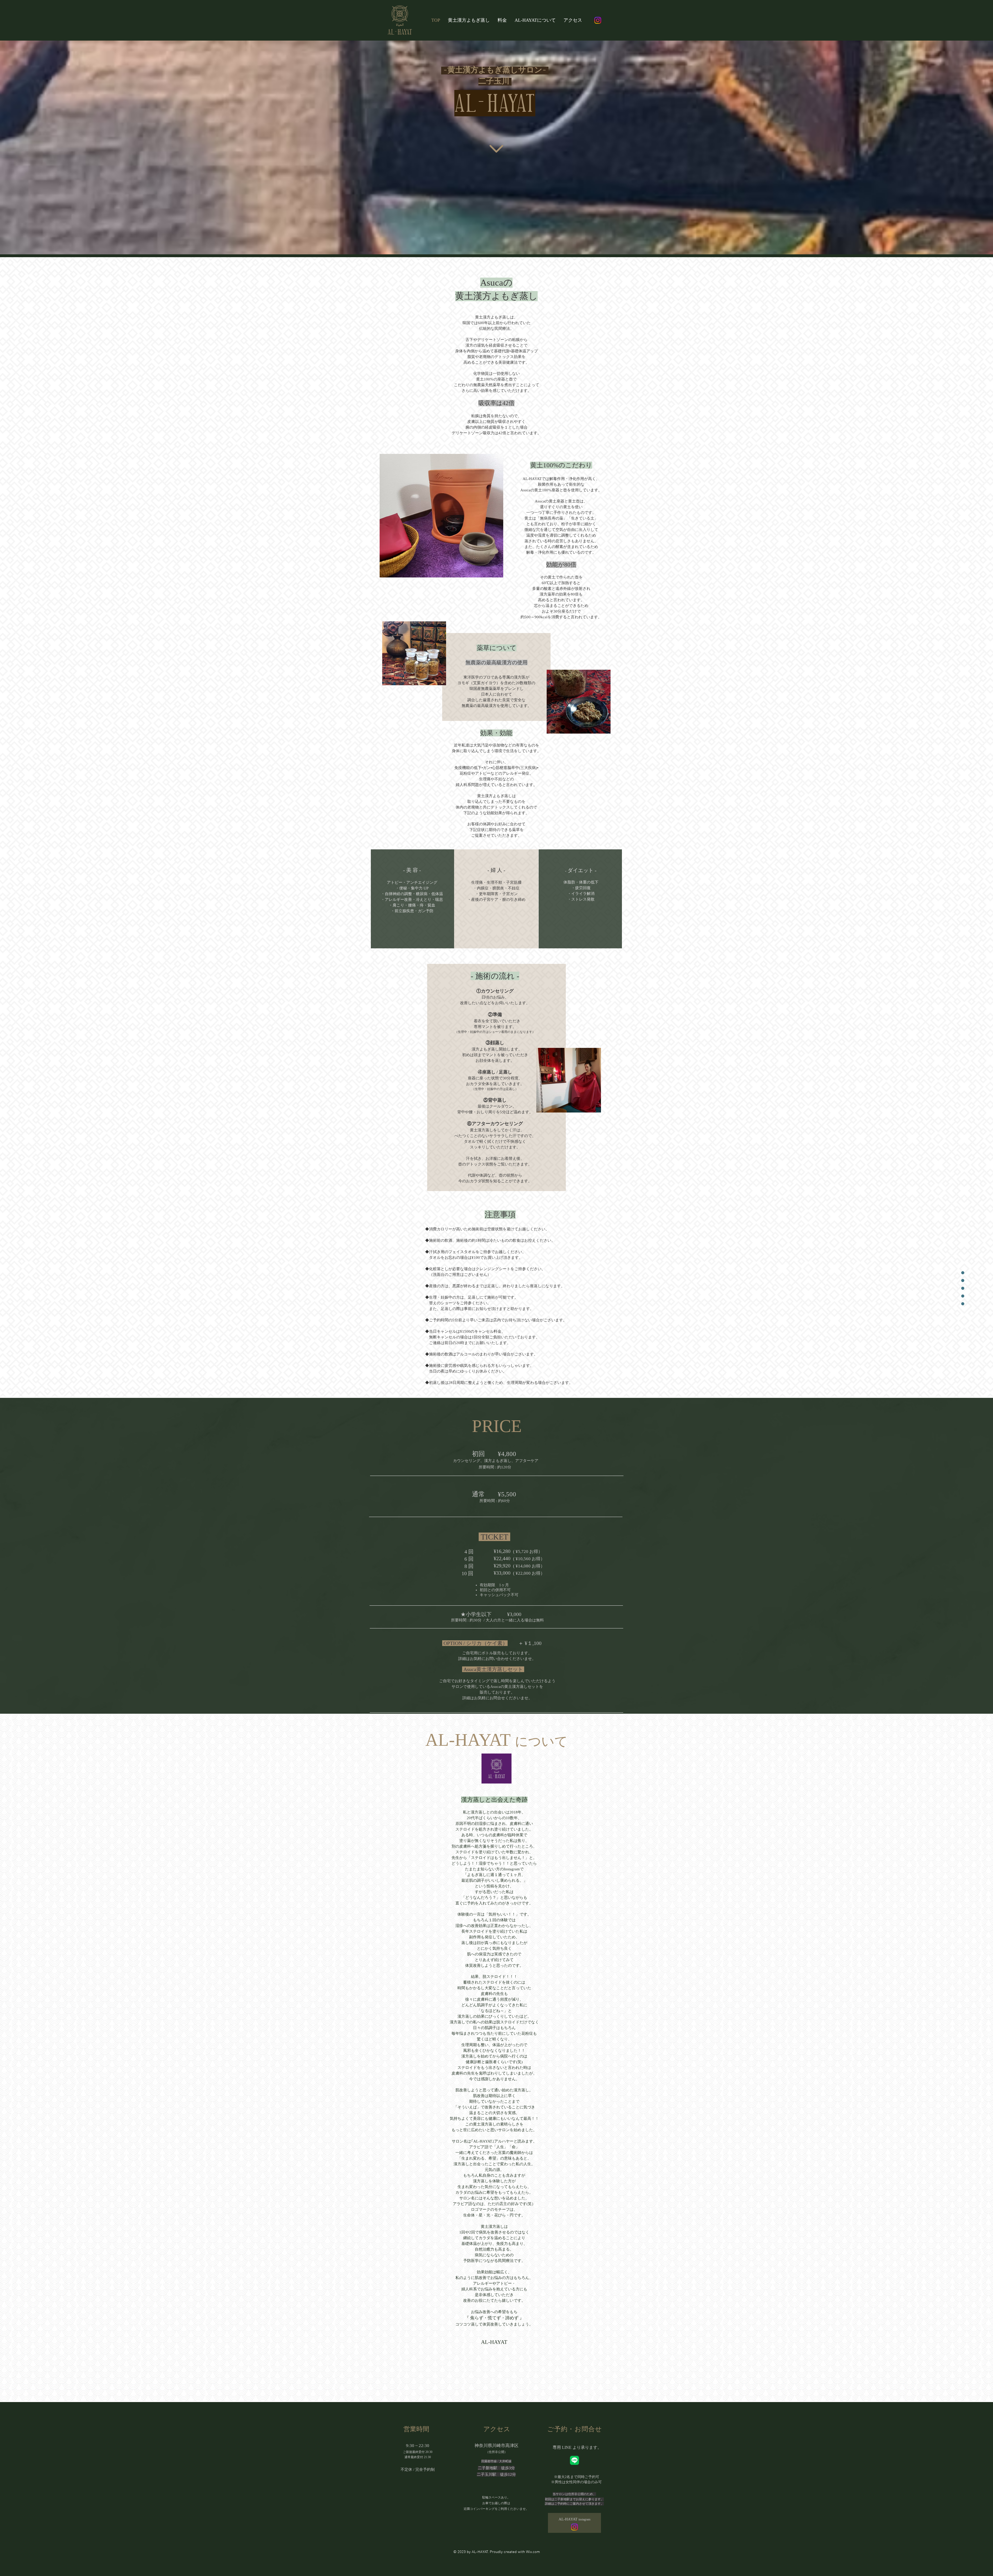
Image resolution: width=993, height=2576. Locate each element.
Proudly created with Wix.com (515, 2552)
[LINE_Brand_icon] (574, 2460)
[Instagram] (598, 20)
